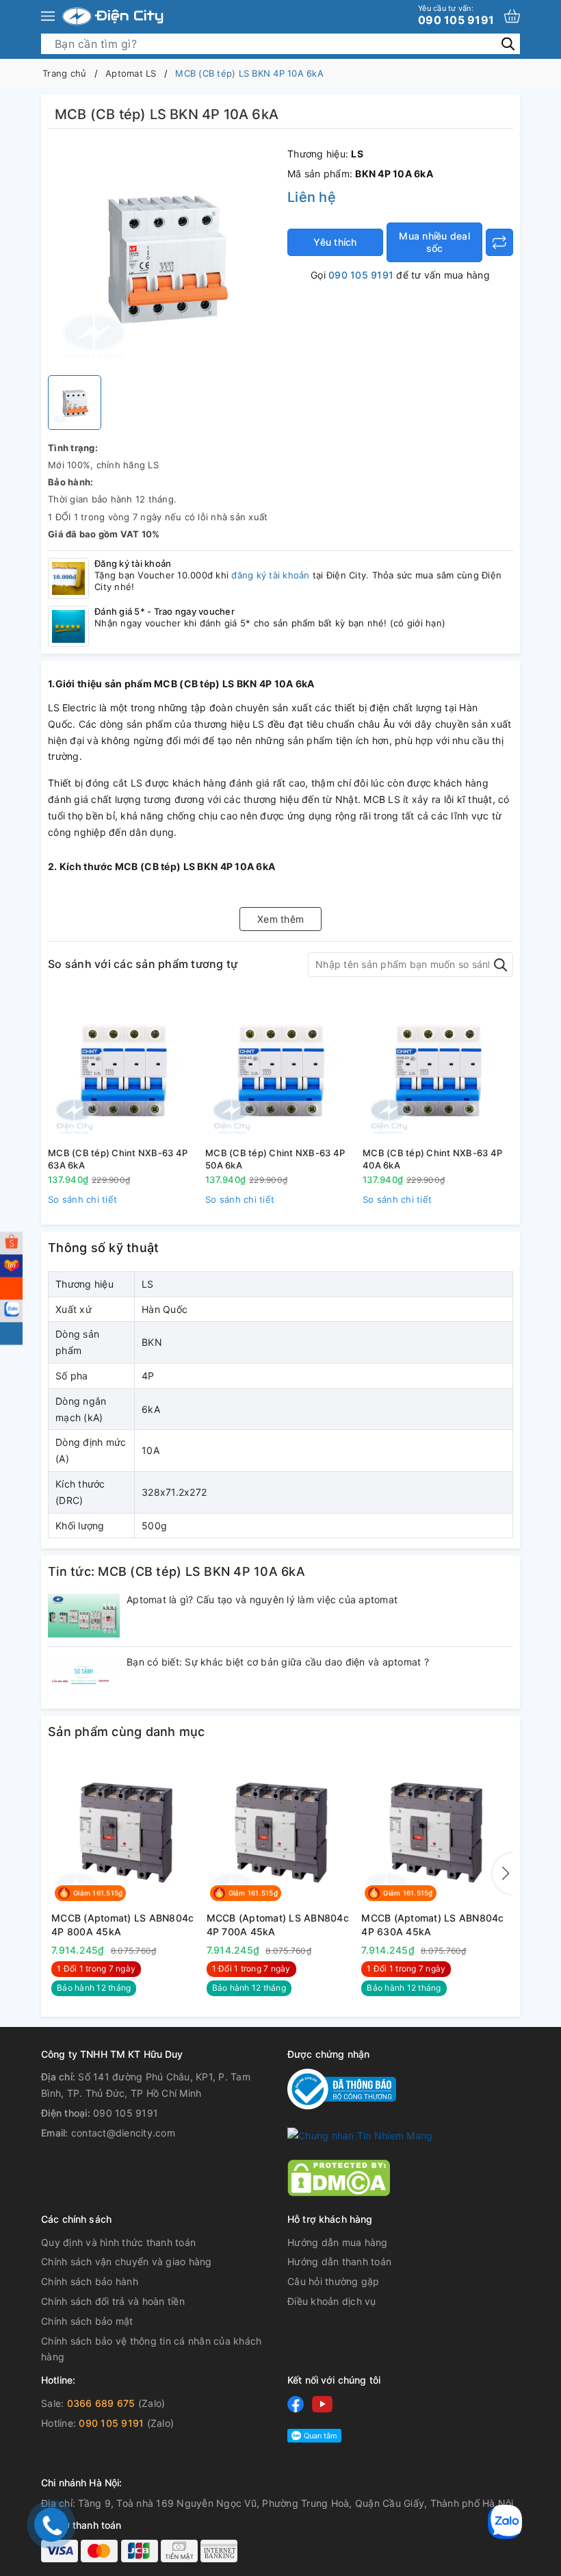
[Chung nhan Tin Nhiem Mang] (360, 2134)
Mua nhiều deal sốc (434, 242)
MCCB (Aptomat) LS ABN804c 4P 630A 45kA (432, 1925)
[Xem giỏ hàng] (512, 16)
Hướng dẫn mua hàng (338, 2242)
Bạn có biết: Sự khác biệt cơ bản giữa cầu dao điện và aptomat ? (278, 1662)
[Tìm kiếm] (508, 43)
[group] (164, 255)
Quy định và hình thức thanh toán (118, 2242)
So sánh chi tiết (82, 1199)
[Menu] (48, 16)
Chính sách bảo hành (90, 2281)
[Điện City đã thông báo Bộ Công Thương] (342, 2088)
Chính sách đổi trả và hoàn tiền (113, 2301)
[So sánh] (499, 242)
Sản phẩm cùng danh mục (127, 1732)
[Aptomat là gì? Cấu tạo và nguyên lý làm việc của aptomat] (84, 1616)
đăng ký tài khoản (270, 575)
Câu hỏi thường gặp (334, 2281)
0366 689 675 (101, 2403)
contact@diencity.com (123, 2133)
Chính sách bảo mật (87, 2321)
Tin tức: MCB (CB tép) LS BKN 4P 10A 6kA (177, 1571)
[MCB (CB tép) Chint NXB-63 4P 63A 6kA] (123, 1067)
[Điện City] (113, 16)
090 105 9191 (456, 15)
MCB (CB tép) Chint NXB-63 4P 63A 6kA (118, 1159)
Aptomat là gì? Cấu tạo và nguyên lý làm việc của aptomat (262, 1599)
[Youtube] (322, 2404)
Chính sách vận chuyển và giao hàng (127, 2261)
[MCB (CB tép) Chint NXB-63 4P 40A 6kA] (438, 1067)
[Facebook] (296, 2404)
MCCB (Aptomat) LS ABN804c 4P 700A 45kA (278, 1925)
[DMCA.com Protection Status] (339, 2177)
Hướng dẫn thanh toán (339, 2261)
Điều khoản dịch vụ (332, 2301)
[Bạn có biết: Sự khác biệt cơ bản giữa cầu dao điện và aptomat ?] (84, 1678)
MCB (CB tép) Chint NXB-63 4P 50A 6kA (275, 1159)
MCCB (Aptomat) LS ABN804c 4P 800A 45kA (122, 1925)
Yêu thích (335, 242)
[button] (503, 1874)
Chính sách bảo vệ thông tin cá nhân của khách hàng (151, 2349)
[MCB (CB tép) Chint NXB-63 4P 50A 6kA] (280, 1067)
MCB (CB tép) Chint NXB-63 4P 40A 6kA (432, 1159)
